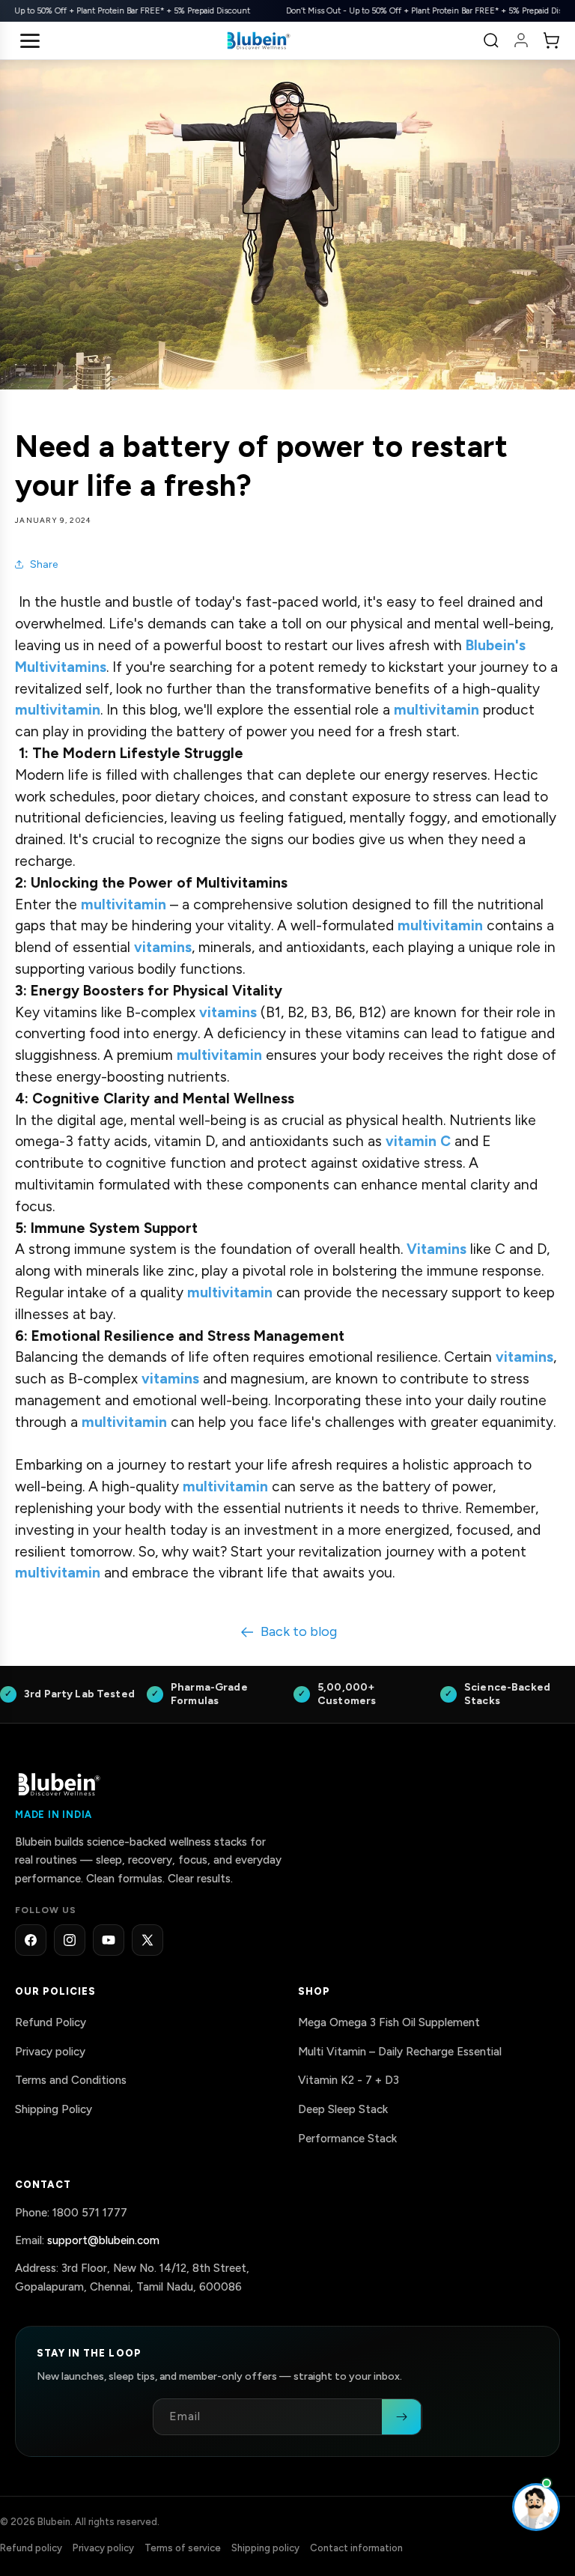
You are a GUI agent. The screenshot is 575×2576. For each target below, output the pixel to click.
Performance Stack (347, 2139)
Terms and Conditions (71, 2081)
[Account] (521, 40)
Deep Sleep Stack (343, 2109)
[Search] (491, 40)
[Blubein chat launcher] (536, 2507)
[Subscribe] (401, 2417)
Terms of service (183, 2548)
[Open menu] (30, 40)
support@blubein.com (103, 2240)
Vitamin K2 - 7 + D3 (349, 2081)
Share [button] (44, 564)
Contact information (356, 2548)
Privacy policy (50, 2052)
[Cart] (551, 40)
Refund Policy (51, 2022)
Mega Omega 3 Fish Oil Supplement (389, 2022)
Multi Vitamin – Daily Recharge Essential (400, 2052)
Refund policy (31, 2548)
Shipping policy (265, 2548)
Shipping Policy (54, 2109)
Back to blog (299, 1631)
